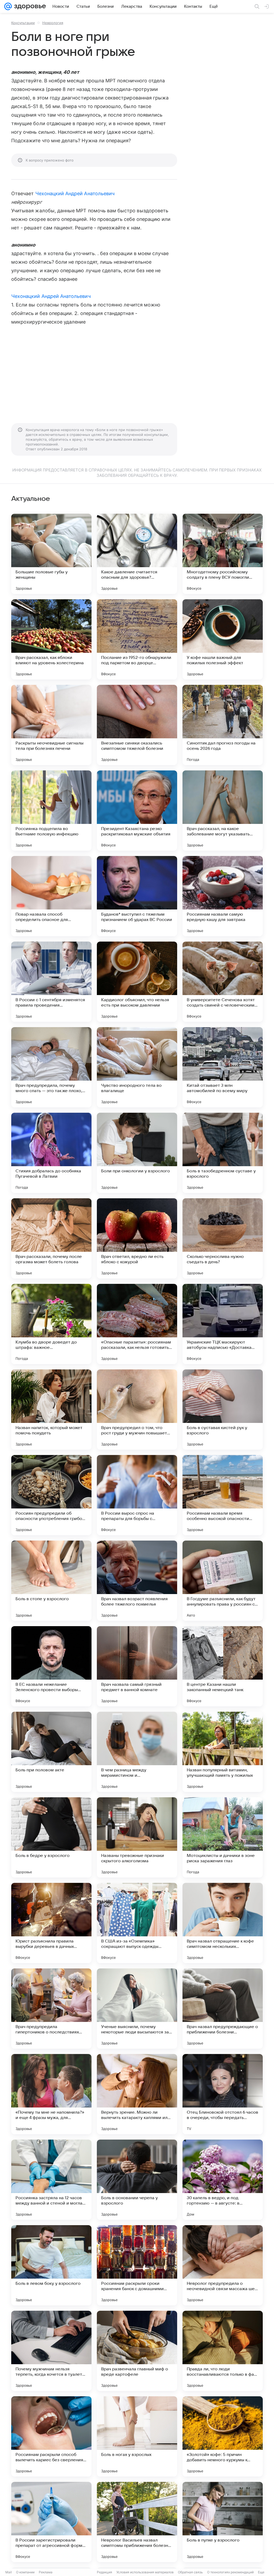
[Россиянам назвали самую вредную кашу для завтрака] (223, 896)
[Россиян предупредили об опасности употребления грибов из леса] (51, 1495)
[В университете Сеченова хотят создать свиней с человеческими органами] (223, 982)
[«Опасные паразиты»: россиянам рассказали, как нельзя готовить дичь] (137, 1324)
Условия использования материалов (145, 2572)
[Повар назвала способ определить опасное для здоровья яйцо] (51, 896)
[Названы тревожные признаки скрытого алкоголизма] (137, 1837)
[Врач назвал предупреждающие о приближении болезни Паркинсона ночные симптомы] (223, 2009)
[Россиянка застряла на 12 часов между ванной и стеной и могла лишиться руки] (51, 2180)
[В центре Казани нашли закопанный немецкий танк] (223, 1666)
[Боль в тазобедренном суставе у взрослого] (223, 1153)
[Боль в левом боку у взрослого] (51, 2265)
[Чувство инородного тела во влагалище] (137, 1067)
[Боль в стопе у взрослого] (51, 1581)
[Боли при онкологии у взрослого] (137, 1153)
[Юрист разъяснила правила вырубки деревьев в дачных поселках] (51, 1923)
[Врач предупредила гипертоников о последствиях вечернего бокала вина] (51, 2009)
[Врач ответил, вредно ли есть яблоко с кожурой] (137, 1238)
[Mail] (8, 6)
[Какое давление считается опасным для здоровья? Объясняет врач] (137, 554)
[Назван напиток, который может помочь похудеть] (51, 1410)
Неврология (53, 23)
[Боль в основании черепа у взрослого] (137, 2180)
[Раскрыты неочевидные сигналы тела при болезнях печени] (51, 725)
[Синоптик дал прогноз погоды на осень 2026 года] (223, 725)
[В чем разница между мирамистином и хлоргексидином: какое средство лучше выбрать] (137, 1752)
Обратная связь (190, 2572)
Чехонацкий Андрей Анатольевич (75, 193)
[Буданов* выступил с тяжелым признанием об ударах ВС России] (137, 896)
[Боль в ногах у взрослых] (137, 2436)
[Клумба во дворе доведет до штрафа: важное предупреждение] (51, 1324)
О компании (25, 2572)
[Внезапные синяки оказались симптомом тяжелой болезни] (137, 725)
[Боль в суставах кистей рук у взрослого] (223, 1410)
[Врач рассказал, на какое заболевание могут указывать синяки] (223, 811)
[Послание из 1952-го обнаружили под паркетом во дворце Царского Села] (137, 639)
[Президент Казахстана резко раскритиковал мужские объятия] (137, 811)
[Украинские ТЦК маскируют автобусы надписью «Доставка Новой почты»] (223, 1324)
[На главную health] (29, 6)
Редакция (104, 2572)
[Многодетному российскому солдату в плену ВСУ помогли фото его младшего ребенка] (223, 554)
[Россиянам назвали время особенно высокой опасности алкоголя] (223, 1495)
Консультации (23, 23)
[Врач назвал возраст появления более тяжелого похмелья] (137, 1581)
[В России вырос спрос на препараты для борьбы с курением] (137, 1495)
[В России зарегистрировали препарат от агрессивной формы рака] (51, 2522)
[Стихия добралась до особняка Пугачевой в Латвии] (51, 1153)
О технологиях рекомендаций (230, 2572)
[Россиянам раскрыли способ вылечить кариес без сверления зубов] (51, 2436)
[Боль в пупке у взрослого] (223, 2522)
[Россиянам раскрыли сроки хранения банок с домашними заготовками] (137, 2265)
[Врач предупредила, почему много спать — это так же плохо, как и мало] (51, 1067)
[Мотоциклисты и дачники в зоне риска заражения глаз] (223, 1837)
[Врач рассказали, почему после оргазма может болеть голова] (51, 1238)
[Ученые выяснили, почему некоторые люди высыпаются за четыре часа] (137, 2009)
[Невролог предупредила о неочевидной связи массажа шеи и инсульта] (223, 2265)
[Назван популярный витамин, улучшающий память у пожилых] (223, 1752)
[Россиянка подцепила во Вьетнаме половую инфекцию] (51, 811)
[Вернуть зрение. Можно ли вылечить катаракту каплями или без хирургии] (137, 2094)
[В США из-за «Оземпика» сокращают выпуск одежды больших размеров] (137, 1923)
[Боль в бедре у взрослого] (51, 1837)
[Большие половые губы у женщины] (51, 554)
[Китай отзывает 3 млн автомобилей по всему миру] (223, 1067)
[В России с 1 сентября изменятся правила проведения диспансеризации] (51, 982)
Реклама (46, 2572)
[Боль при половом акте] (51, 1752)
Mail (9, 2572)
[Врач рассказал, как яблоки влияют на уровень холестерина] (51, 639)
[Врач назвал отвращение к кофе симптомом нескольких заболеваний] (223, 1923)
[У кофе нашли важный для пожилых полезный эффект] (223, 639)
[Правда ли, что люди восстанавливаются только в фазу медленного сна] (223, 2351)
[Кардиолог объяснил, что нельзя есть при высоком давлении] (137, 982)
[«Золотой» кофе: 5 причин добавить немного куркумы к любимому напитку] (223, 2436)
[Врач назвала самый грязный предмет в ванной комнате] (137, 1666)
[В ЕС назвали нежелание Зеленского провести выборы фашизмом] (51, 1666)
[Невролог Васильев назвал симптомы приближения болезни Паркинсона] (137, 2522)
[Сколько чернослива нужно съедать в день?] (223, 1238)
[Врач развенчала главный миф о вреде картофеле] (137, 2351)
